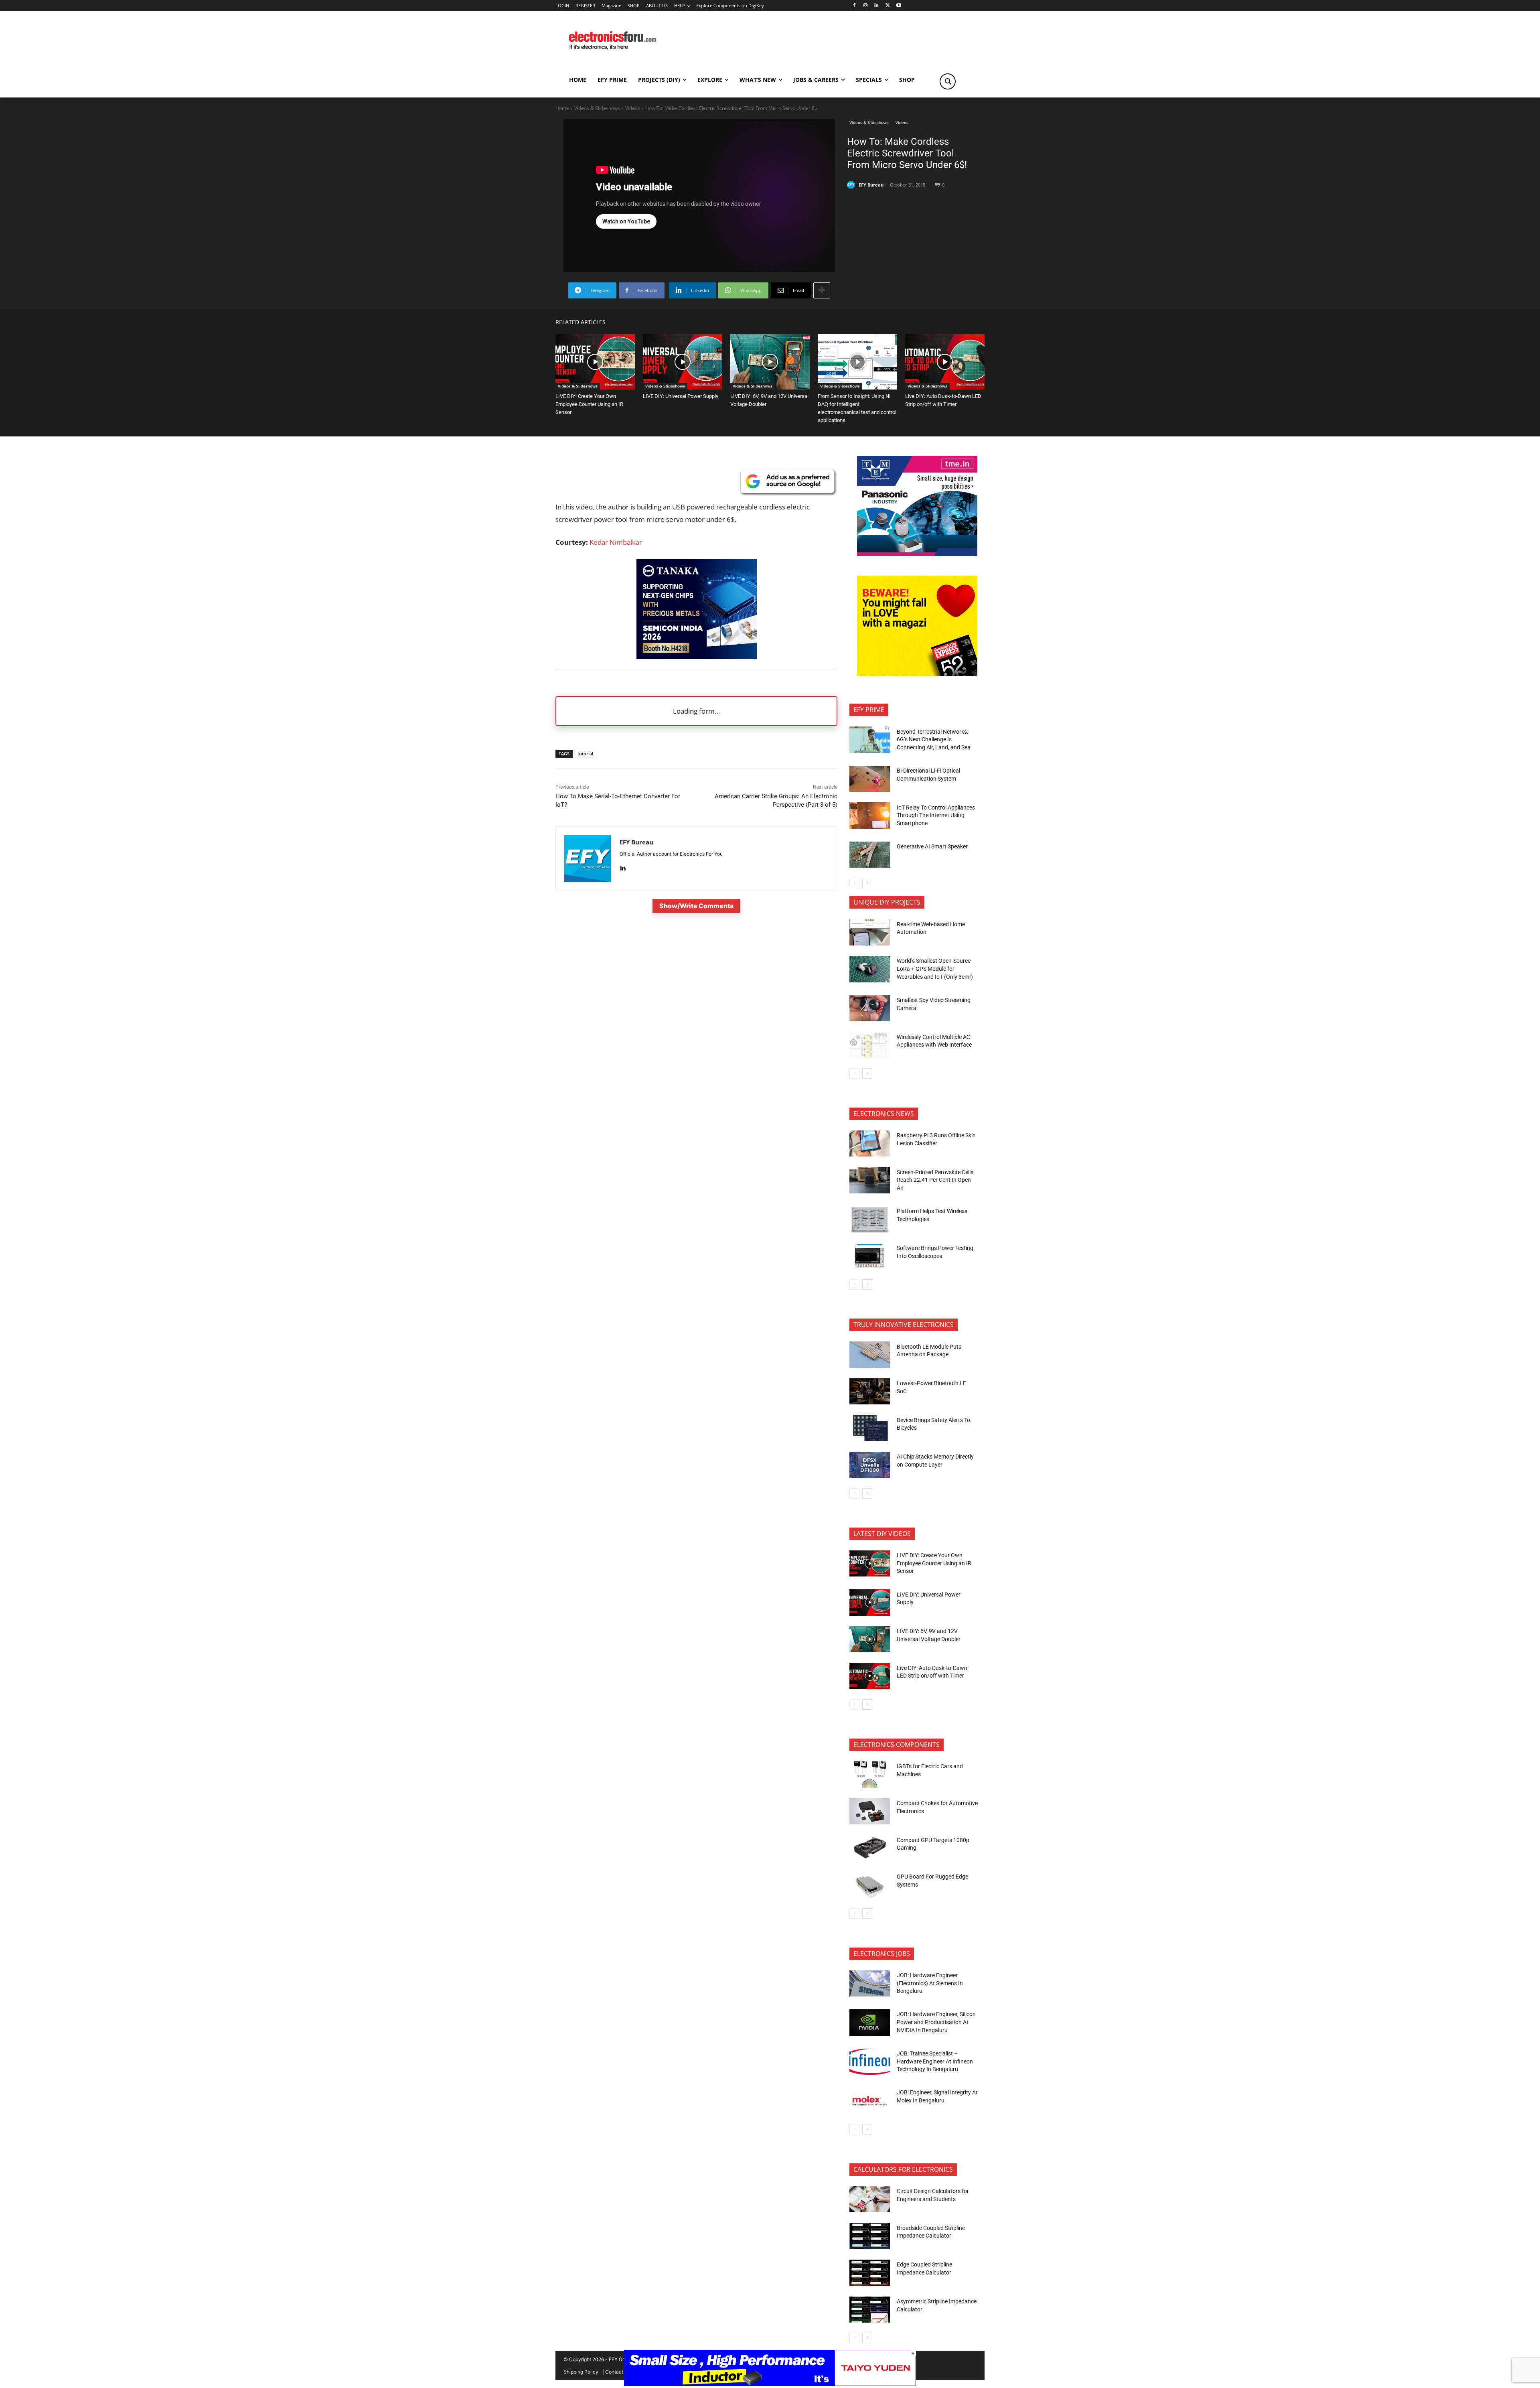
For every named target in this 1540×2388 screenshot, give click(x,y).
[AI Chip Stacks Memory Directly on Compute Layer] (870, 1465)
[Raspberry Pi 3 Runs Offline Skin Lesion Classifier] (870, 1144)
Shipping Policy (581, 2372)
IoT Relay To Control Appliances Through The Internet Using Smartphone (936, 815)
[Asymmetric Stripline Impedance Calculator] (870, 2310)
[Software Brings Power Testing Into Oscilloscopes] (870, 1256)
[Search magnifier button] (948, 81)
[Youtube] (899, 6)
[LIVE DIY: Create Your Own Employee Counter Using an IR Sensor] (595, 362)
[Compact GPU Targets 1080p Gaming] (870, 1848)
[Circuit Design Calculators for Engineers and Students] (870, 2199)
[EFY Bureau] (852, 185)
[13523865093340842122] (917, 674)
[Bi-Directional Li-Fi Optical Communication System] (870, 779)
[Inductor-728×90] (770, 2384)
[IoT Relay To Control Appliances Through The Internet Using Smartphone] (870, 816)
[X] (888, 6)
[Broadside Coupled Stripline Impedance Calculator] (870, 2236)
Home (562, 108)
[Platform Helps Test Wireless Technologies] (870, 1219)
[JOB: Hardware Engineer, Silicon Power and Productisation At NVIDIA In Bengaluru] (870, 2023)
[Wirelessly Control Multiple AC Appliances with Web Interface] (870, 1045)
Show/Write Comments (696, 906)
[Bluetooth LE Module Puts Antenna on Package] (870, 1355)
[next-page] (867, 883)
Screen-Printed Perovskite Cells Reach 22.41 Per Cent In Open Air (935, 1180)
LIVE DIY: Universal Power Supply (681, 396)
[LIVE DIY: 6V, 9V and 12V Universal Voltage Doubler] (770, 362)
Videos (633, 108)
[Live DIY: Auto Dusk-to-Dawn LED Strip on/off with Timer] (945, 362)
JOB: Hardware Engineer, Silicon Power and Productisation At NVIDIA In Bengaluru (936, 2022)
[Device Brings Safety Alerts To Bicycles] (870, 1428)
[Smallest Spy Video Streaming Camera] (870, 1008)
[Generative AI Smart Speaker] (870, 855)
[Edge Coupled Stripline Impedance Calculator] (870, 2273)
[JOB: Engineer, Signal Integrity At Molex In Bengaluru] (870, 2101)
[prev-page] (854, 883)
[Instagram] (865, 6)
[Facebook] (854, 6)
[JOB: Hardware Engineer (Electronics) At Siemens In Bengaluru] (870, 1984)
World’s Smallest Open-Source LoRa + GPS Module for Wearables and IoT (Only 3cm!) (935, 969)
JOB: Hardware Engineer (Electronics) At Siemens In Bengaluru (930, 1983)
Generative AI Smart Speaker (932, 846)
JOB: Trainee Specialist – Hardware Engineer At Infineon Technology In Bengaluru (935, 2061)
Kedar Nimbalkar (616, 542)
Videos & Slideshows (597, 108)
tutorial (585, 754)
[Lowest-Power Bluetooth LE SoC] (870, 1392)
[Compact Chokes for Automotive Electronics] (870, 1812)
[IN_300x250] (917, 554)
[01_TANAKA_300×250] (697, 656)
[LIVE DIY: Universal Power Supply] (683, 362)
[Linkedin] (876, 6)
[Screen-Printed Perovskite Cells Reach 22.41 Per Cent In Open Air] (870, 1180)
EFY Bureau (871, 185)
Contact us (617, 2372)
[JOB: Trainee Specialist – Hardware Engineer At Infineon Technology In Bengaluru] (870, 2062)
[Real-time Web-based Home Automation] (870, 932)
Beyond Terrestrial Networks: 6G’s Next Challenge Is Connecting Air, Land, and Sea (934, 740)
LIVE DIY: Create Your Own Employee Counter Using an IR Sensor (589, 404)
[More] (822, 290)
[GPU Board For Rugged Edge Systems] (870, 1885)
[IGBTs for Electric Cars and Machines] (870, 1775)
